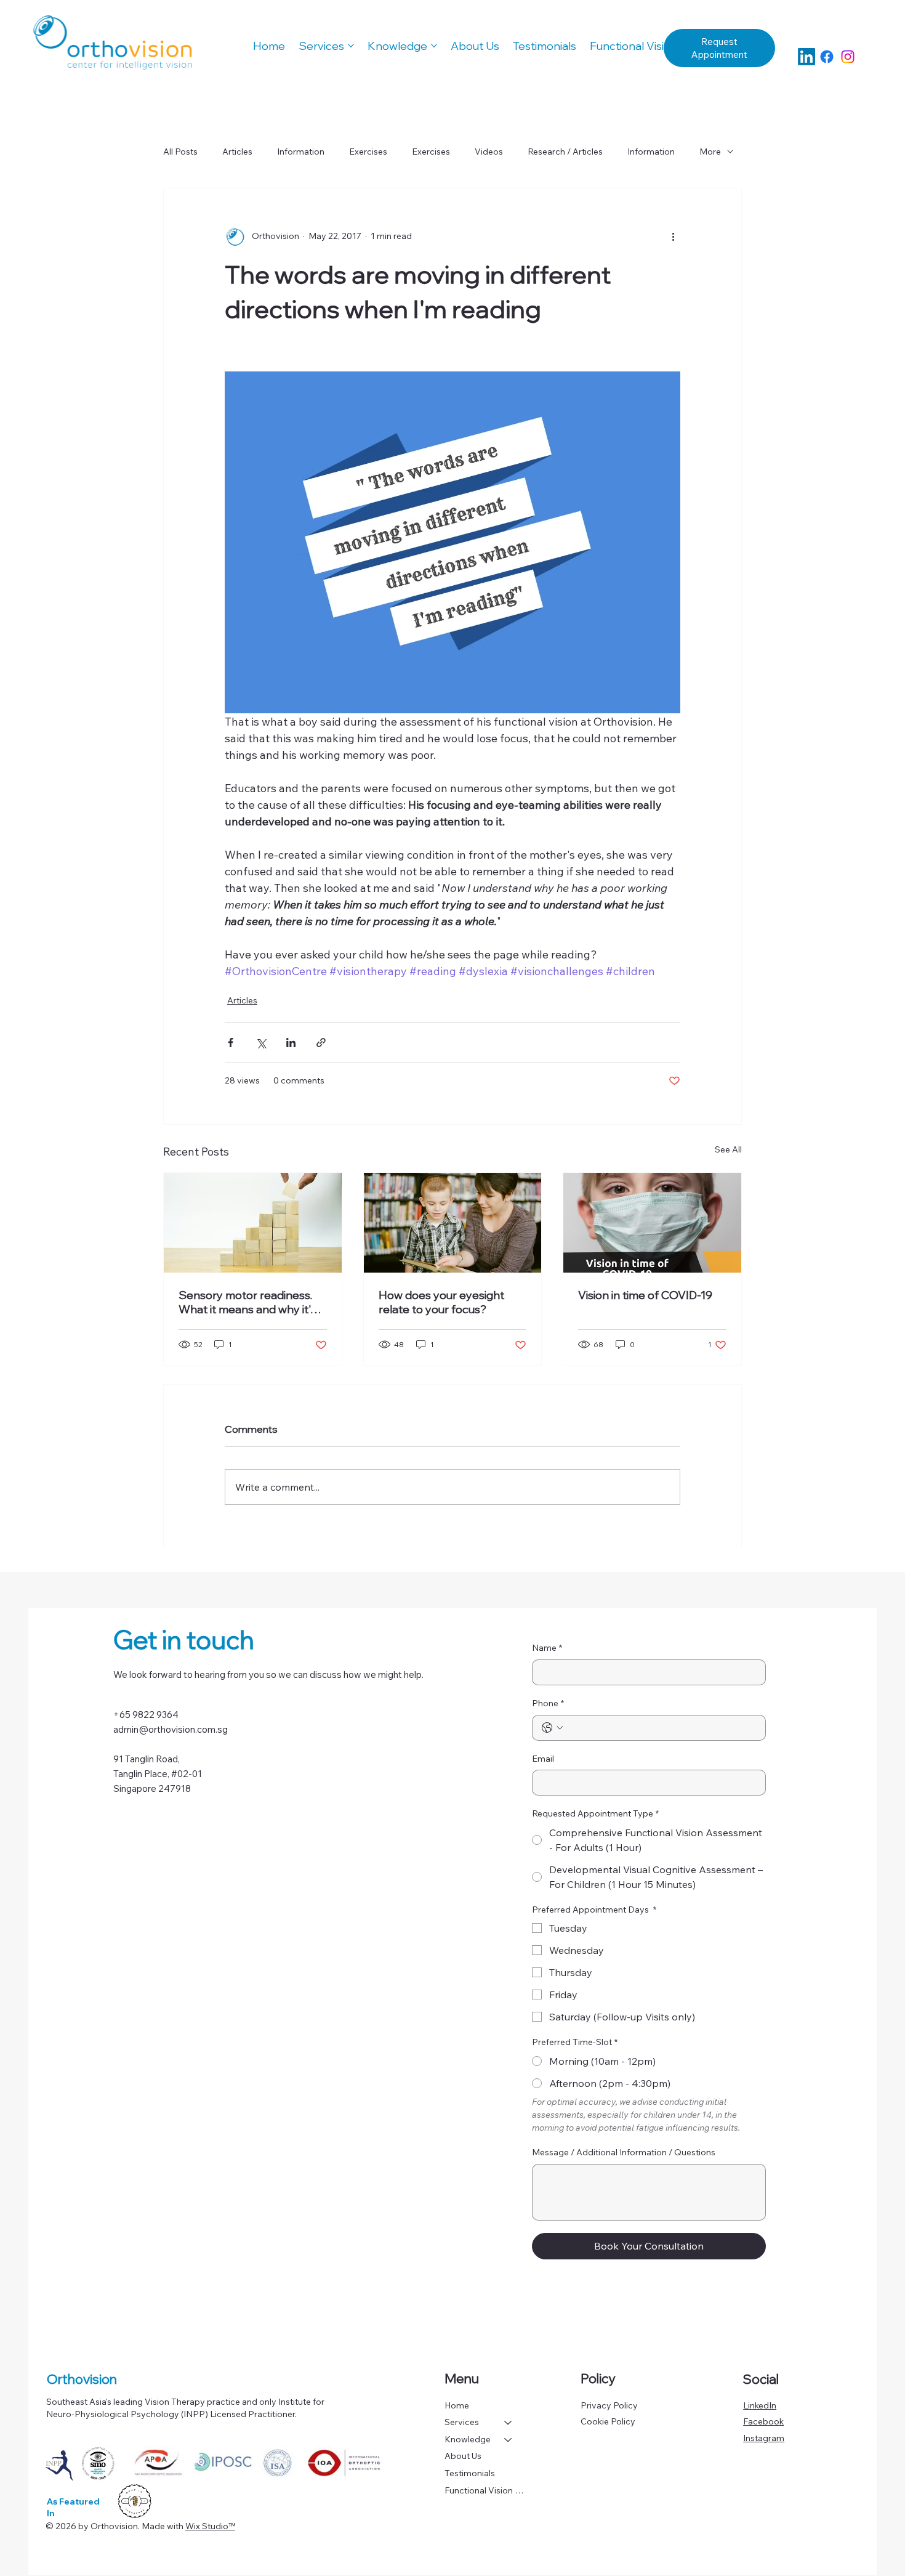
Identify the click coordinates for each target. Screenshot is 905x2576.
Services (462, 2422)
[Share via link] (321, 1043)
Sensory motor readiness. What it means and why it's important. (247, 1302)
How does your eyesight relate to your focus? (441, 1302)
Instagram (764, 2438)
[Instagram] (848, 57)
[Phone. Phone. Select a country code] (552, 1728)
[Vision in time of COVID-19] (652, 1223)
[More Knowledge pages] (434, 46)
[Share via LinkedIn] (291, 1043)
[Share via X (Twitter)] (261, 1043)
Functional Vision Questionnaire (484, 2490)
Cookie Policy (608, 2421)
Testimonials (470, 2473)
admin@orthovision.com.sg (171, 1729)
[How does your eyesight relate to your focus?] (453, 1223)
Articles (237, 152)
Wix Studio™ (210, 2526)
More (710, 152)
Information (301, 152)
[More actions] (673, 236)
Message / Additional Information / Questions (624, 2152)
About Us (463, 2456)
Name (547, 1648)
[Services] (509, 2423)
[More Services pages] (351, 46)
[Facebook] (827, 57)
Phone (548, 1703)
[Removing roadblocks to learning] (253, 1223)
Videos (489, 152)
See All (728, 1149)
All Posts (180, 152)
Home (457, 2405)
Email (543, 1759)
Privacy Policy (609, 2405)
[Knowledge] (509, 2440)
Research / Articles (565, 152)
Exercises (368, 152)
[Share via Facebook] (231, 1043)
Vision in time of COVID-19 (645, 1295)
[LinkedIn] (806, 57)
